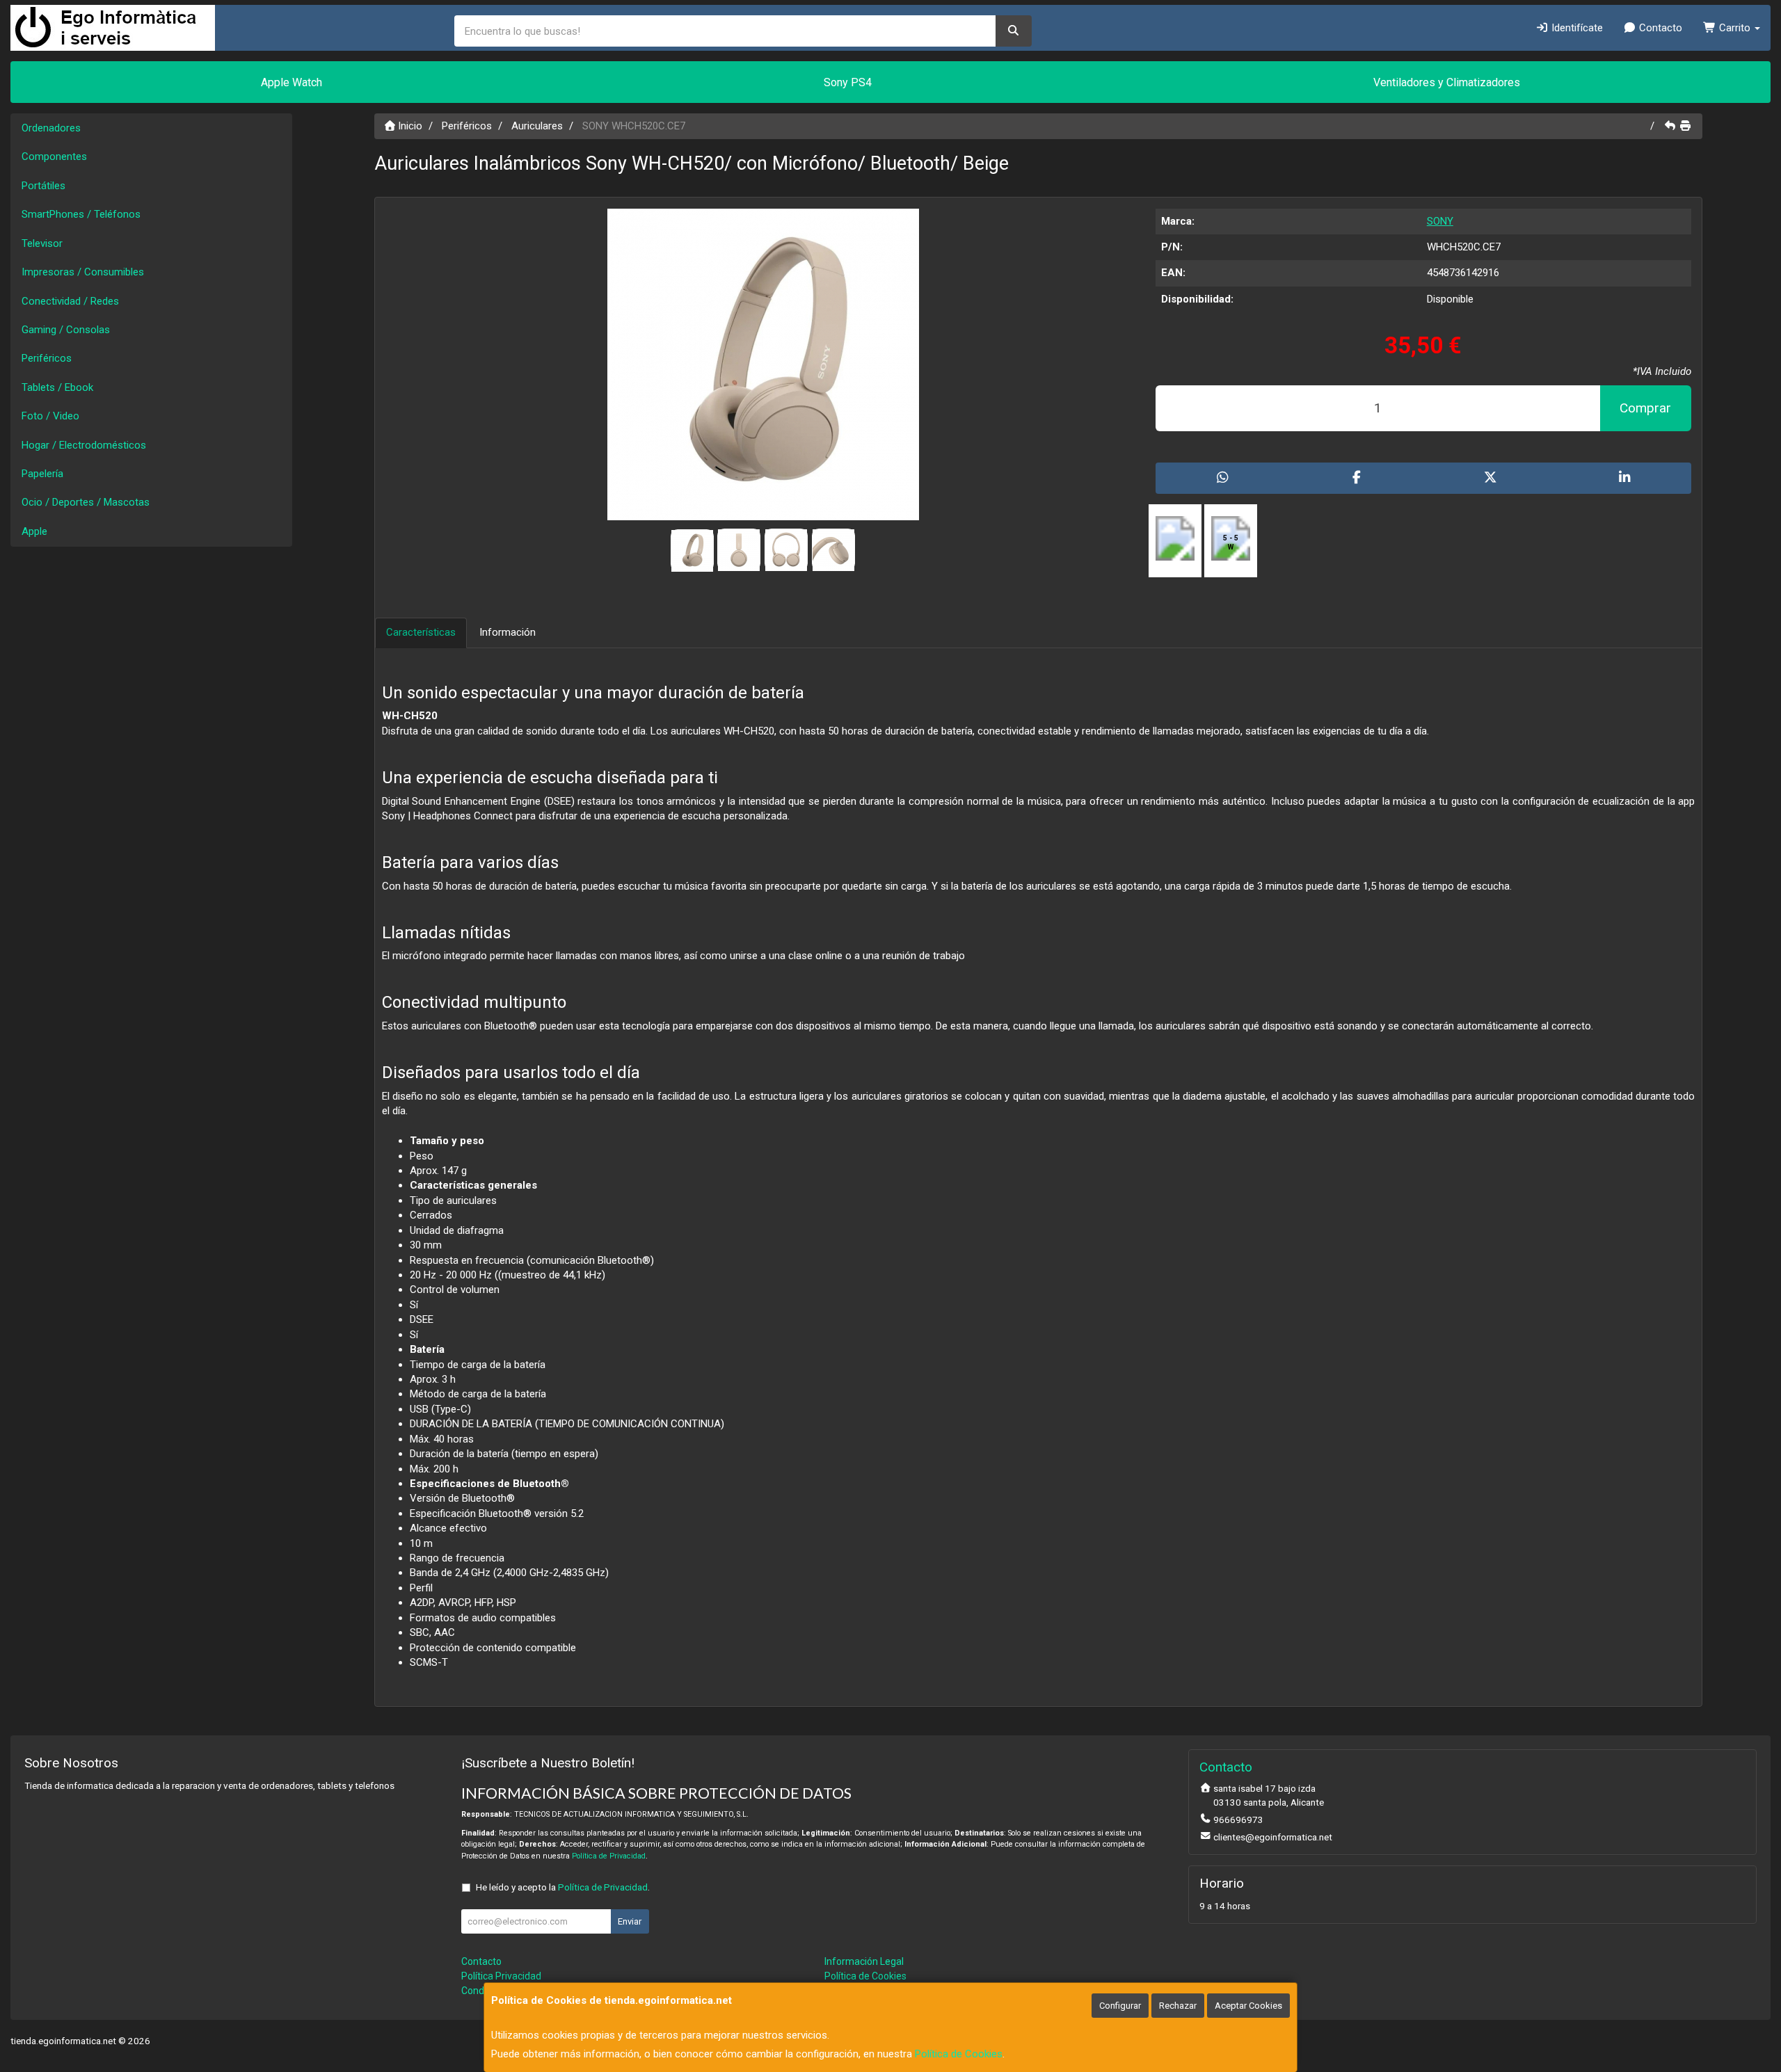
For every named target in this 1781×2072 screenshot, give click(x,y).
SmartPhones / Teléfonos (81, 214)
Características (421, 632)
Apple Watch (291, 82)
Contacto (1659, 28)
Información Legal (864, 1961)
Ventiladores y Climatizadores (1447, 82)
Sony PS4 (848, 82)
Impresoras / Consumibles (83, 272)
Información (508, 632)
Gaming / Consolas (66, 330)
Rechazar (1178, 2006)
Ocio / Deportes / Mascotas (86, 502)
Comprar (1645, 408)
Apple (34, 531)
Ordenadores (51, 128)
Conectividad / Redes (70, 301)
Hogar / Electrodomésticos (84, 445)
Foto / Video (50, 416)
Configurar (1120, 2006)
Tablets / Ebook (57, 387)
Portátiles (43, 186)
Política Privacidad (501, 1976)
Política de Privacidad (609, 1856)
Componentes (54, 156)
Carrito (1735, 28)
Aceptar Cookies (1248, 2006)
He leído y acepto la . (563, 1887)
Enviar (630, 1921)
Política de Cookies (959, 2054)
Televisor (42, 243)
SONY (1440, 221)
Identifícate (1576, 28)
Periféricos (47, 358)
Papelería (42, 474)
